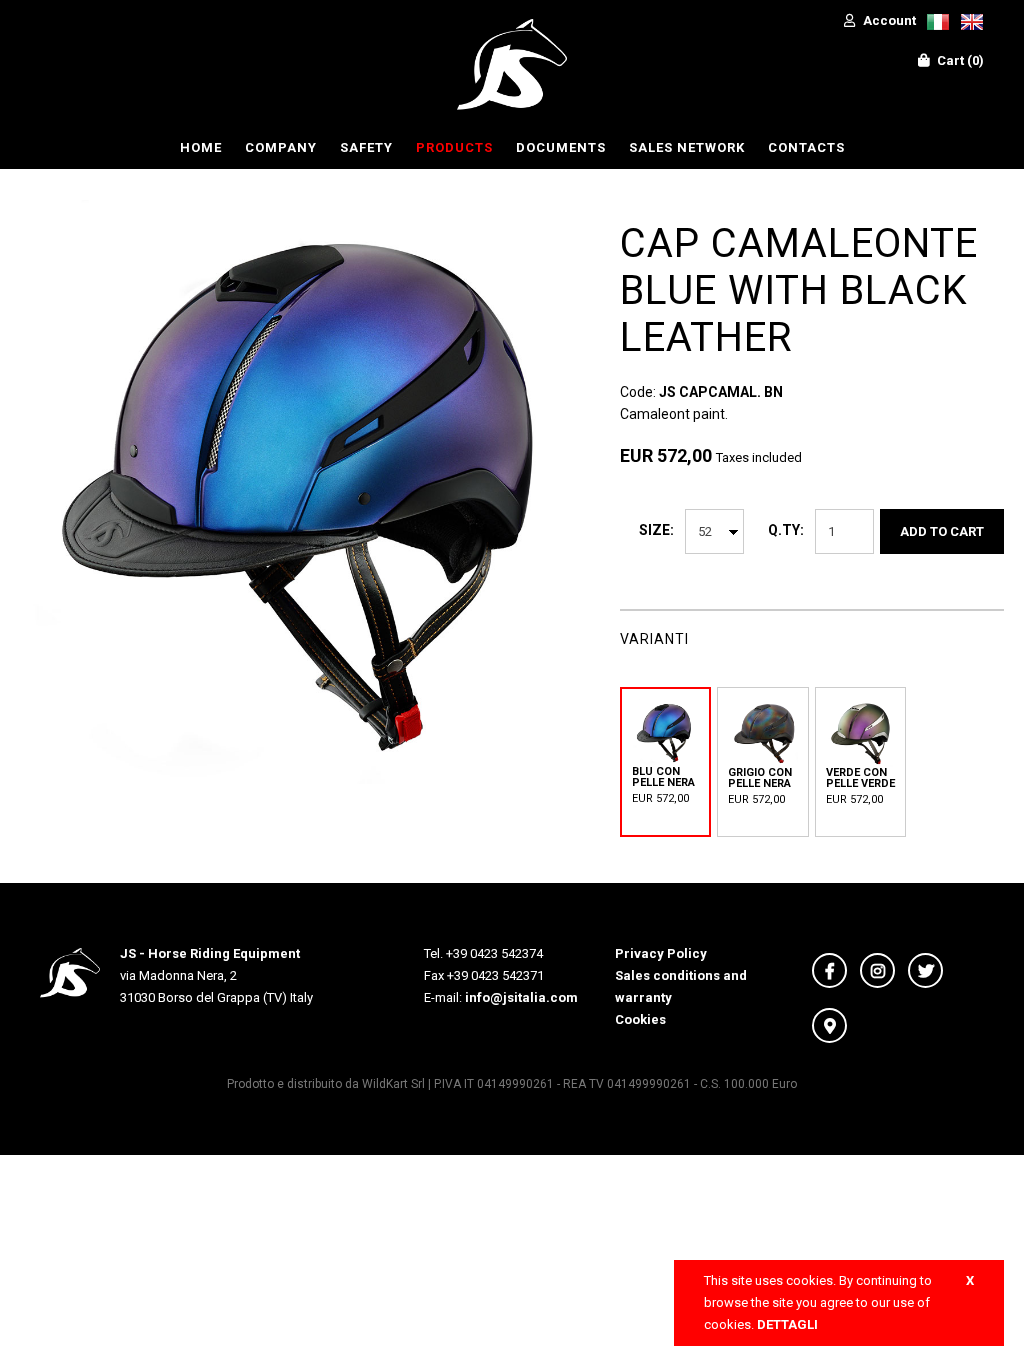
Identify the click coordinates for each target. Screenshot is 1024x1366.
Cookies (640, 1019)
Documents (561, 147)
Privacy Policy (661, 953)
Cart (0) (959, 60)
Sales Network (687, 147)
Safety (366, 147)
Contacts (806, 147)
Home (201, 147)
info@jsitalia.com (521, 997)
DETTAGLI (787, 1324)
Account (888, 20)
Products (454, 147)
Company (281, 147)
